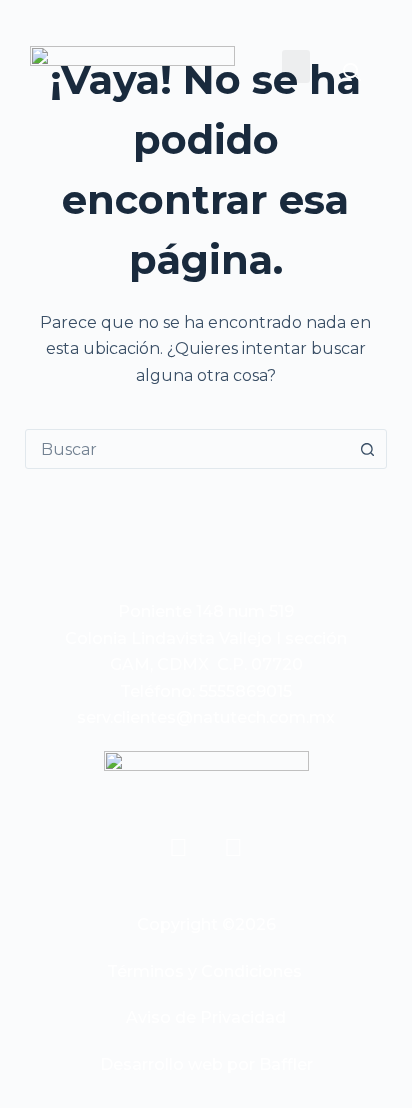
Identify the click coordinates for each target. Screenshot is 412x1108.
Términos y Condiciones (204, 971)
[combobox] (187, 449)
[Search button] (367, 449)
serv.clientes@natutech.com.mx (206, 717)
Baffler (286, 1064)
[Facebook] (179, 847)
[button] (296, 66)
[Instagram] (234, 847)
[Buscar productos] (351, 71)
